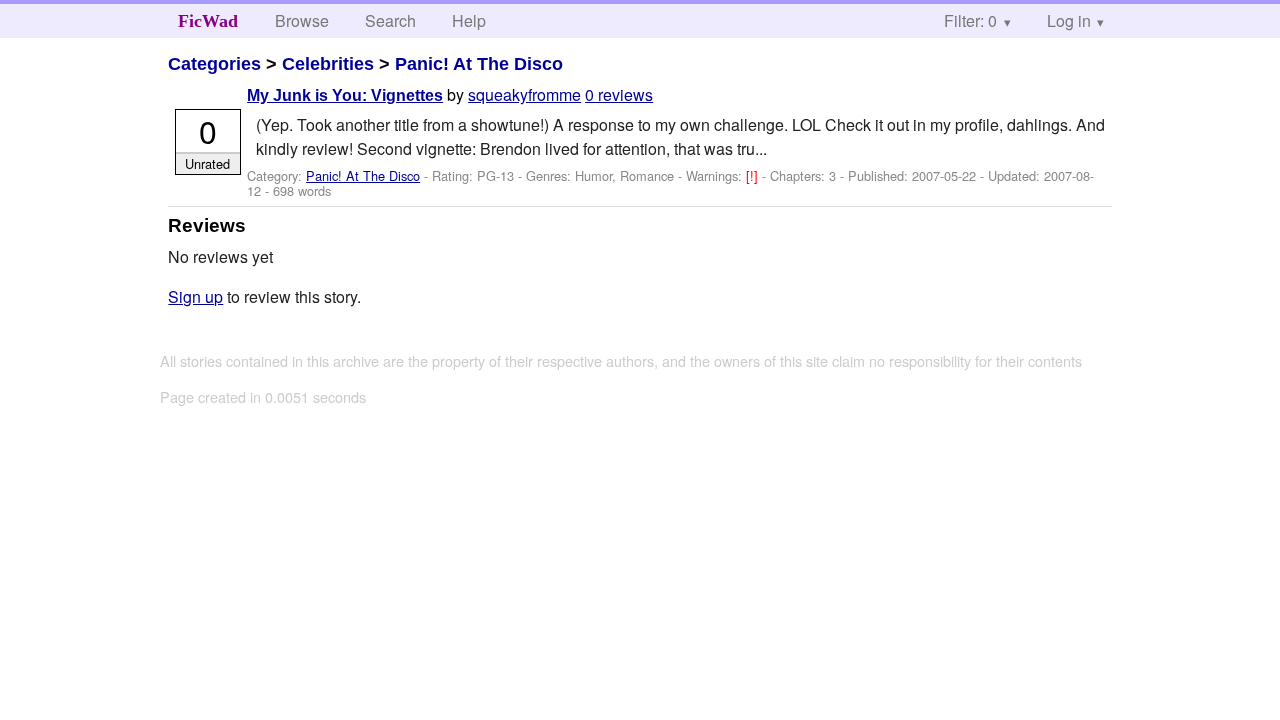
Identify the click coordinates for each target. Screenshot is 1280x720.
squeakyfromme (524, 94)
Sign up (195, 296)
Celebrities (328, 64)
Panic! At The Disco (479, 64)
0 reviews (619, 94)
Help (469, 20)
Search (390, 20)
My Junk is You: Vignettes (345, 95)
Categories (214, 64)
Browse (302, 20)
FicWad (208, 21)
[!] (754, 175)
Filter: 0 (970, 20)
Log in (1069, 20)
